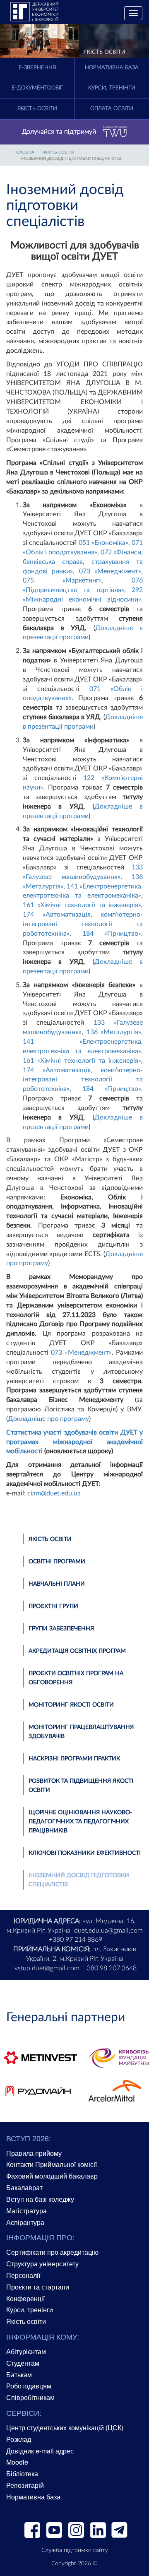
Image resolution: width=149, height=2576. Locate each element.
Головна (24, 152)
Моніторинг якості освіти (71, 1705)
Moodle (17, 2462)
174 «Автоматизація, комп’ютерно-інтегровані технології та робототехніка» (83, 924)
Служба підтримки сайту (75, 2550)
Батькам (19, 2375)
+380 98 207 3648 (110, 1968)
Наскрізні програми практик (74, 1759)
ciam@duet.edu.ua (54, 1493)
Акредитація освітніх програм (77, 1651)
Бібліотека (22, 2474)
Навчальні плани (57, 1584)
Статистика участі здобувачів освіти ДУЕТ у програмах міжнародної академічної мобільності (74, 1442)
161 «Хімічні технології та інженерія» (82, 905)
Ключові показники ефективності (85, 1853)
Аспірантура (25, 2222)
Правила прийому (34, 2153)
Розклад (19, 2439)
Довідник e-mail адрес (40, 2451)
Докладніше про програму (48, 1419)
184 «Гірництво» (112, 934)
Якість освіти (37, 109)
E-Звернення (37, 68)
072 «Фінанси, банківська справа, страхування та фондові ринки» (83, 562)
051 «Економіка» (103, 543)
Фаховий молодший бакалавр (52, 2176)
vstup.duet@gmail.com (47, 1968)
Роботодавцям (29, 2386)
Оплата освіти (112, 109)
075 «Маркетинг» (62, 580)
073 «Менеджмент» (110, 571)
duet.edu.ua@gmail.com (108, 1931)
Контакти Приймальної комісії (52, 2164)
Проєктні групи (53, 1606)
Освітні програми (57, 1562)
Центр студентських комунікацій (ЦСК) (65, 2428)
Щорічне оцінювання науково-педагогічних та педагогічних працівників (80, 1822)
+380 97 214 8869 (76, 1940)
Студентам (23, 2363)
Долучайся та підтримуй (59, 132)
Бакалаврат (24, 2187)
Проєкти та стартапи (38, 2287)
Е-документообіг (37, 88)
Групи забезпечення (61, 1629)
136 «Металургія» (114, 1032)
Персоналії (23, 2275)
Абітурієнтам (26, 2351)
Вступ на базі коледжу (40, 2199)
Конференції (25, 2298)
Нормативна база (112, 68)
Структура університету (42, 2264)
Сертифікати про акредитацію (52, 2252)
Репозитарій (25, 2485)
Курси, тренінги (112, 88)
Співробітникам (30, 2397)
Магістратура (26, 2211)
